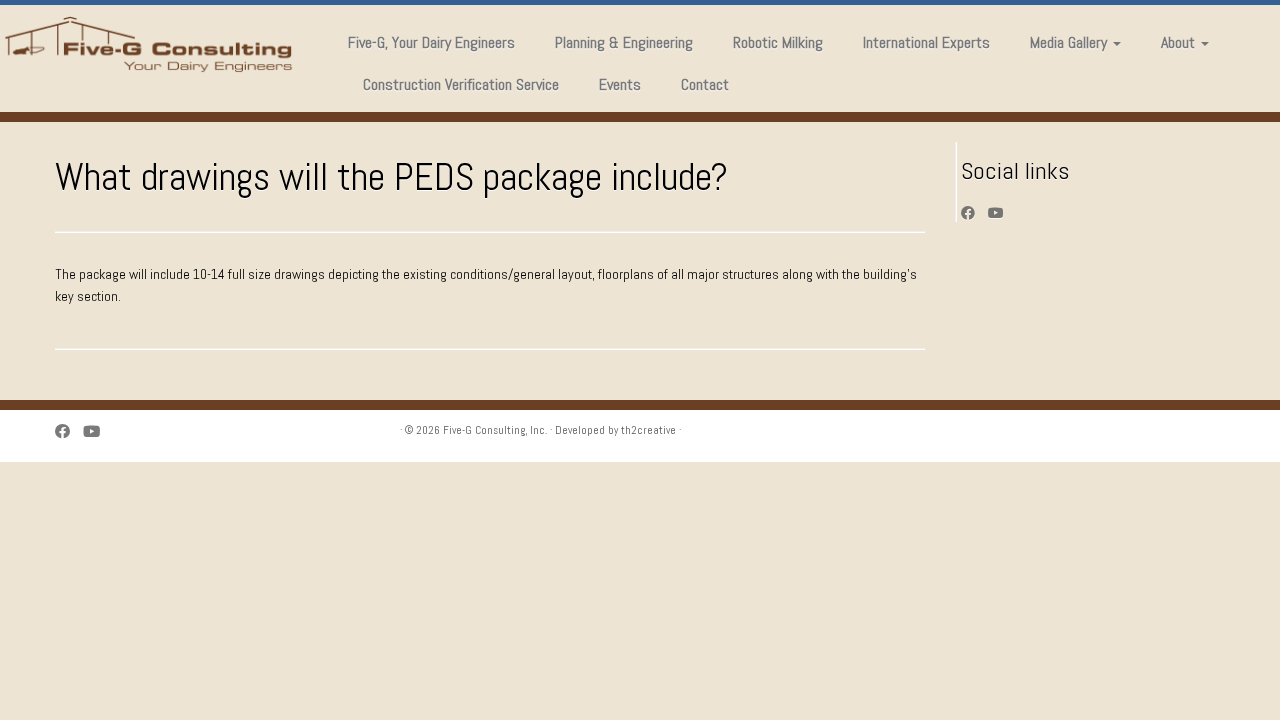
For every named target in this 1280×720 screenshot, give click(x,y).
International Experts (926, 42)
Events (620, 84)
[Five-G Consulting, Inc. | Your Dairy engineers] (147, 44)
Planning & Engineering (624, 42)
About (1180, 42)
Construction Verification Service (461, 84)
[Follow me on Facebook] (974, 213)
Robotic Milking (778, 42)
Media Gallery (1070, 42)
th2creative (648, 430)
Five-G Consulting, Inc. (495, 430)
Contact (705, 84)
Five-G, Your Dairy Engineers (431, 42)
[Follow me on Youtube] (1002, 213)
